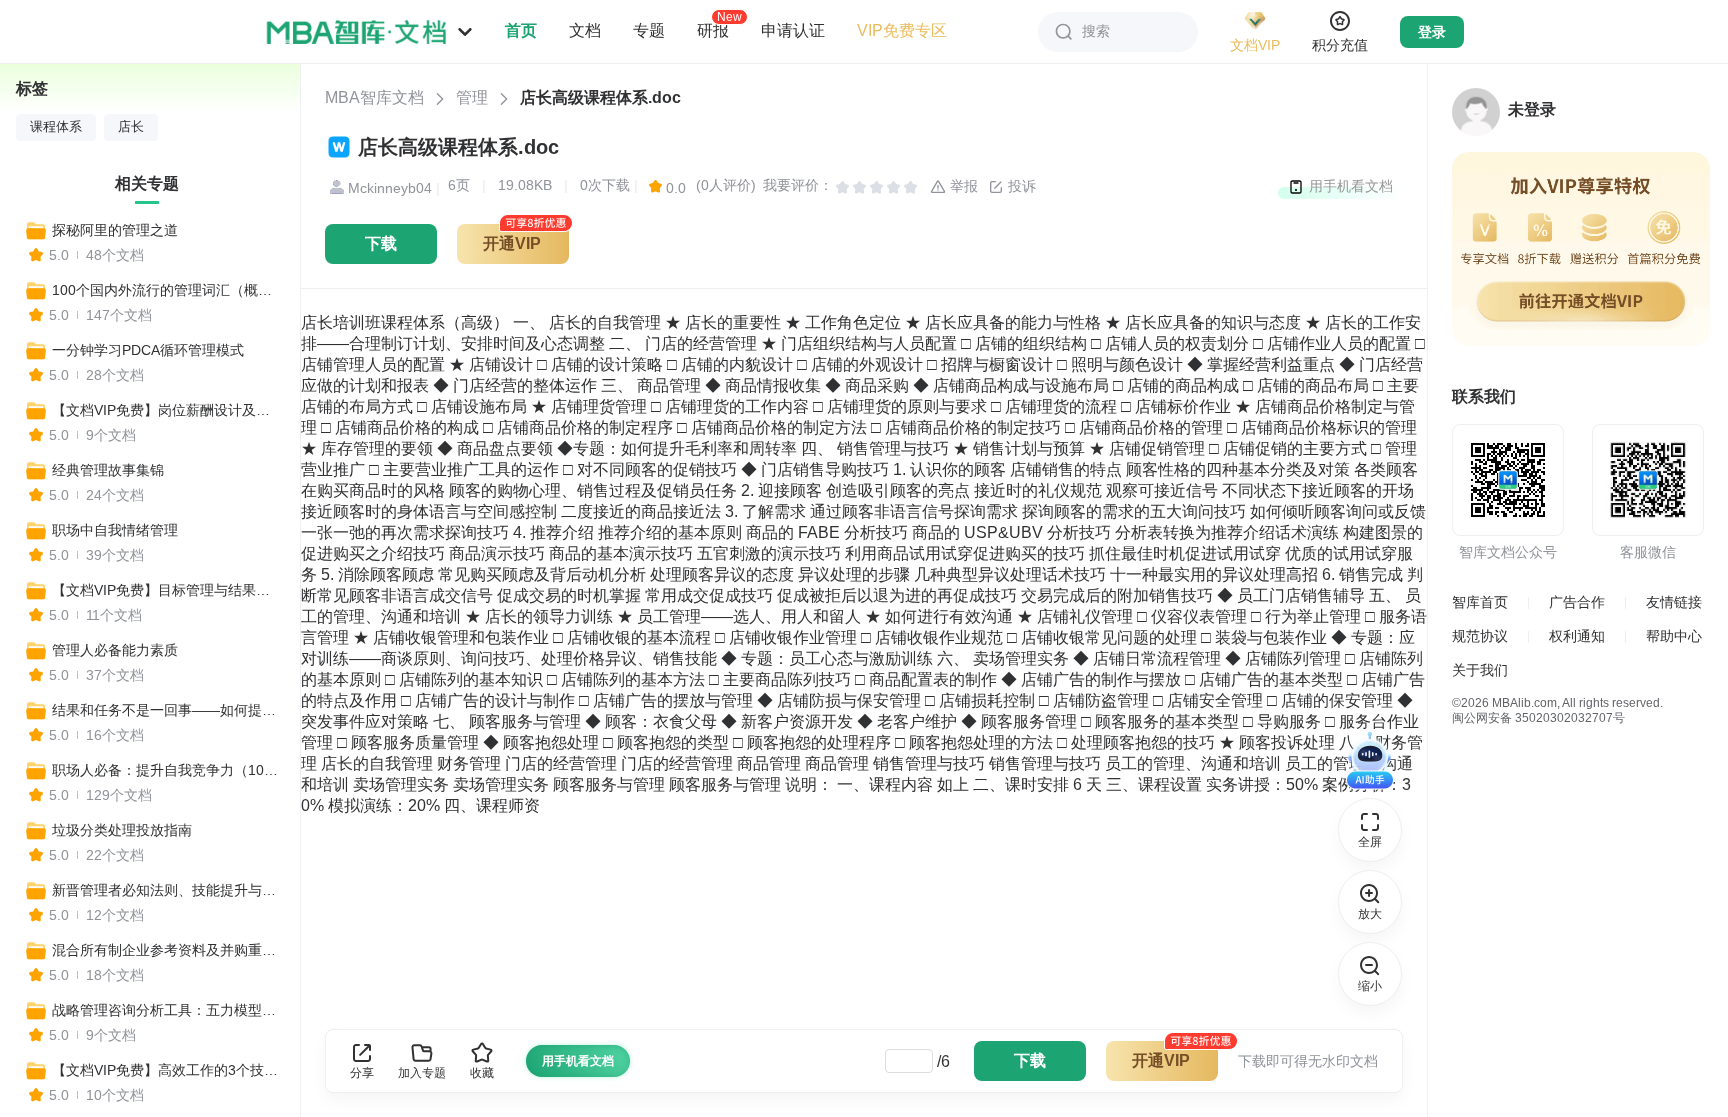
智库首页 (1480, 602)
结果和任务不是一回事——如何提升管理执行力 (167, 710)
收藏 (482, 1073)
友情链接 (1674, 602)
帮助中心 (1674, 636)
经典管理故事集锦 (108, 470)
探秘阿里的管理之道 (115, 230)
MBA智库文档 (374, 97)
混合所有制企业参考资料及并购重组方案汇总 (167, 950)
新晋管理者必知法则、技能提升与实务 (167, 890)
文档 (585, 30)
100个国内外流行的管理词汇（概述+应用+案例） (167, 290)
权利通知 (1577, 636)
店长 (131, 127)
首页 (521, 30)
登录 (1432, 32)
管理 (472, 97)
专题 (649, 30)
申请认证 (793, 30)
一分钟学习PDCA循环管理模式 (148, 350)
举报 (962, 186)
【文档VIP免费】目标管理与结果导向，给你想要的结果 (167, 590)
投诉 (1020, 186)
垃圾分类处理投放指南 (122, 830)
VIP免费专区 (902, 30)
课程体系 (56, 127)
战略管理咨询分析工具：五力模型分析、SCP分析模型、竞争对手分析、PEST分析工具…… (167, 1010)
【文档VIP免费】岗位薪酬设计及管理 (167, 410)
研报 (713, 30)
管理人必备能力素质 (115, 650)
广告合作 (1577, 602)
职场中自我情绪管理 (115, 530)
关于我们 (1480, 670)
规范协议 (1480, 636)
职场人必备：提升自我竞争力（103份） (167, 770)
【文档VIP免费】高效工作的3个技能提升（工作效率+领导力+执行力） (167, 1070)
